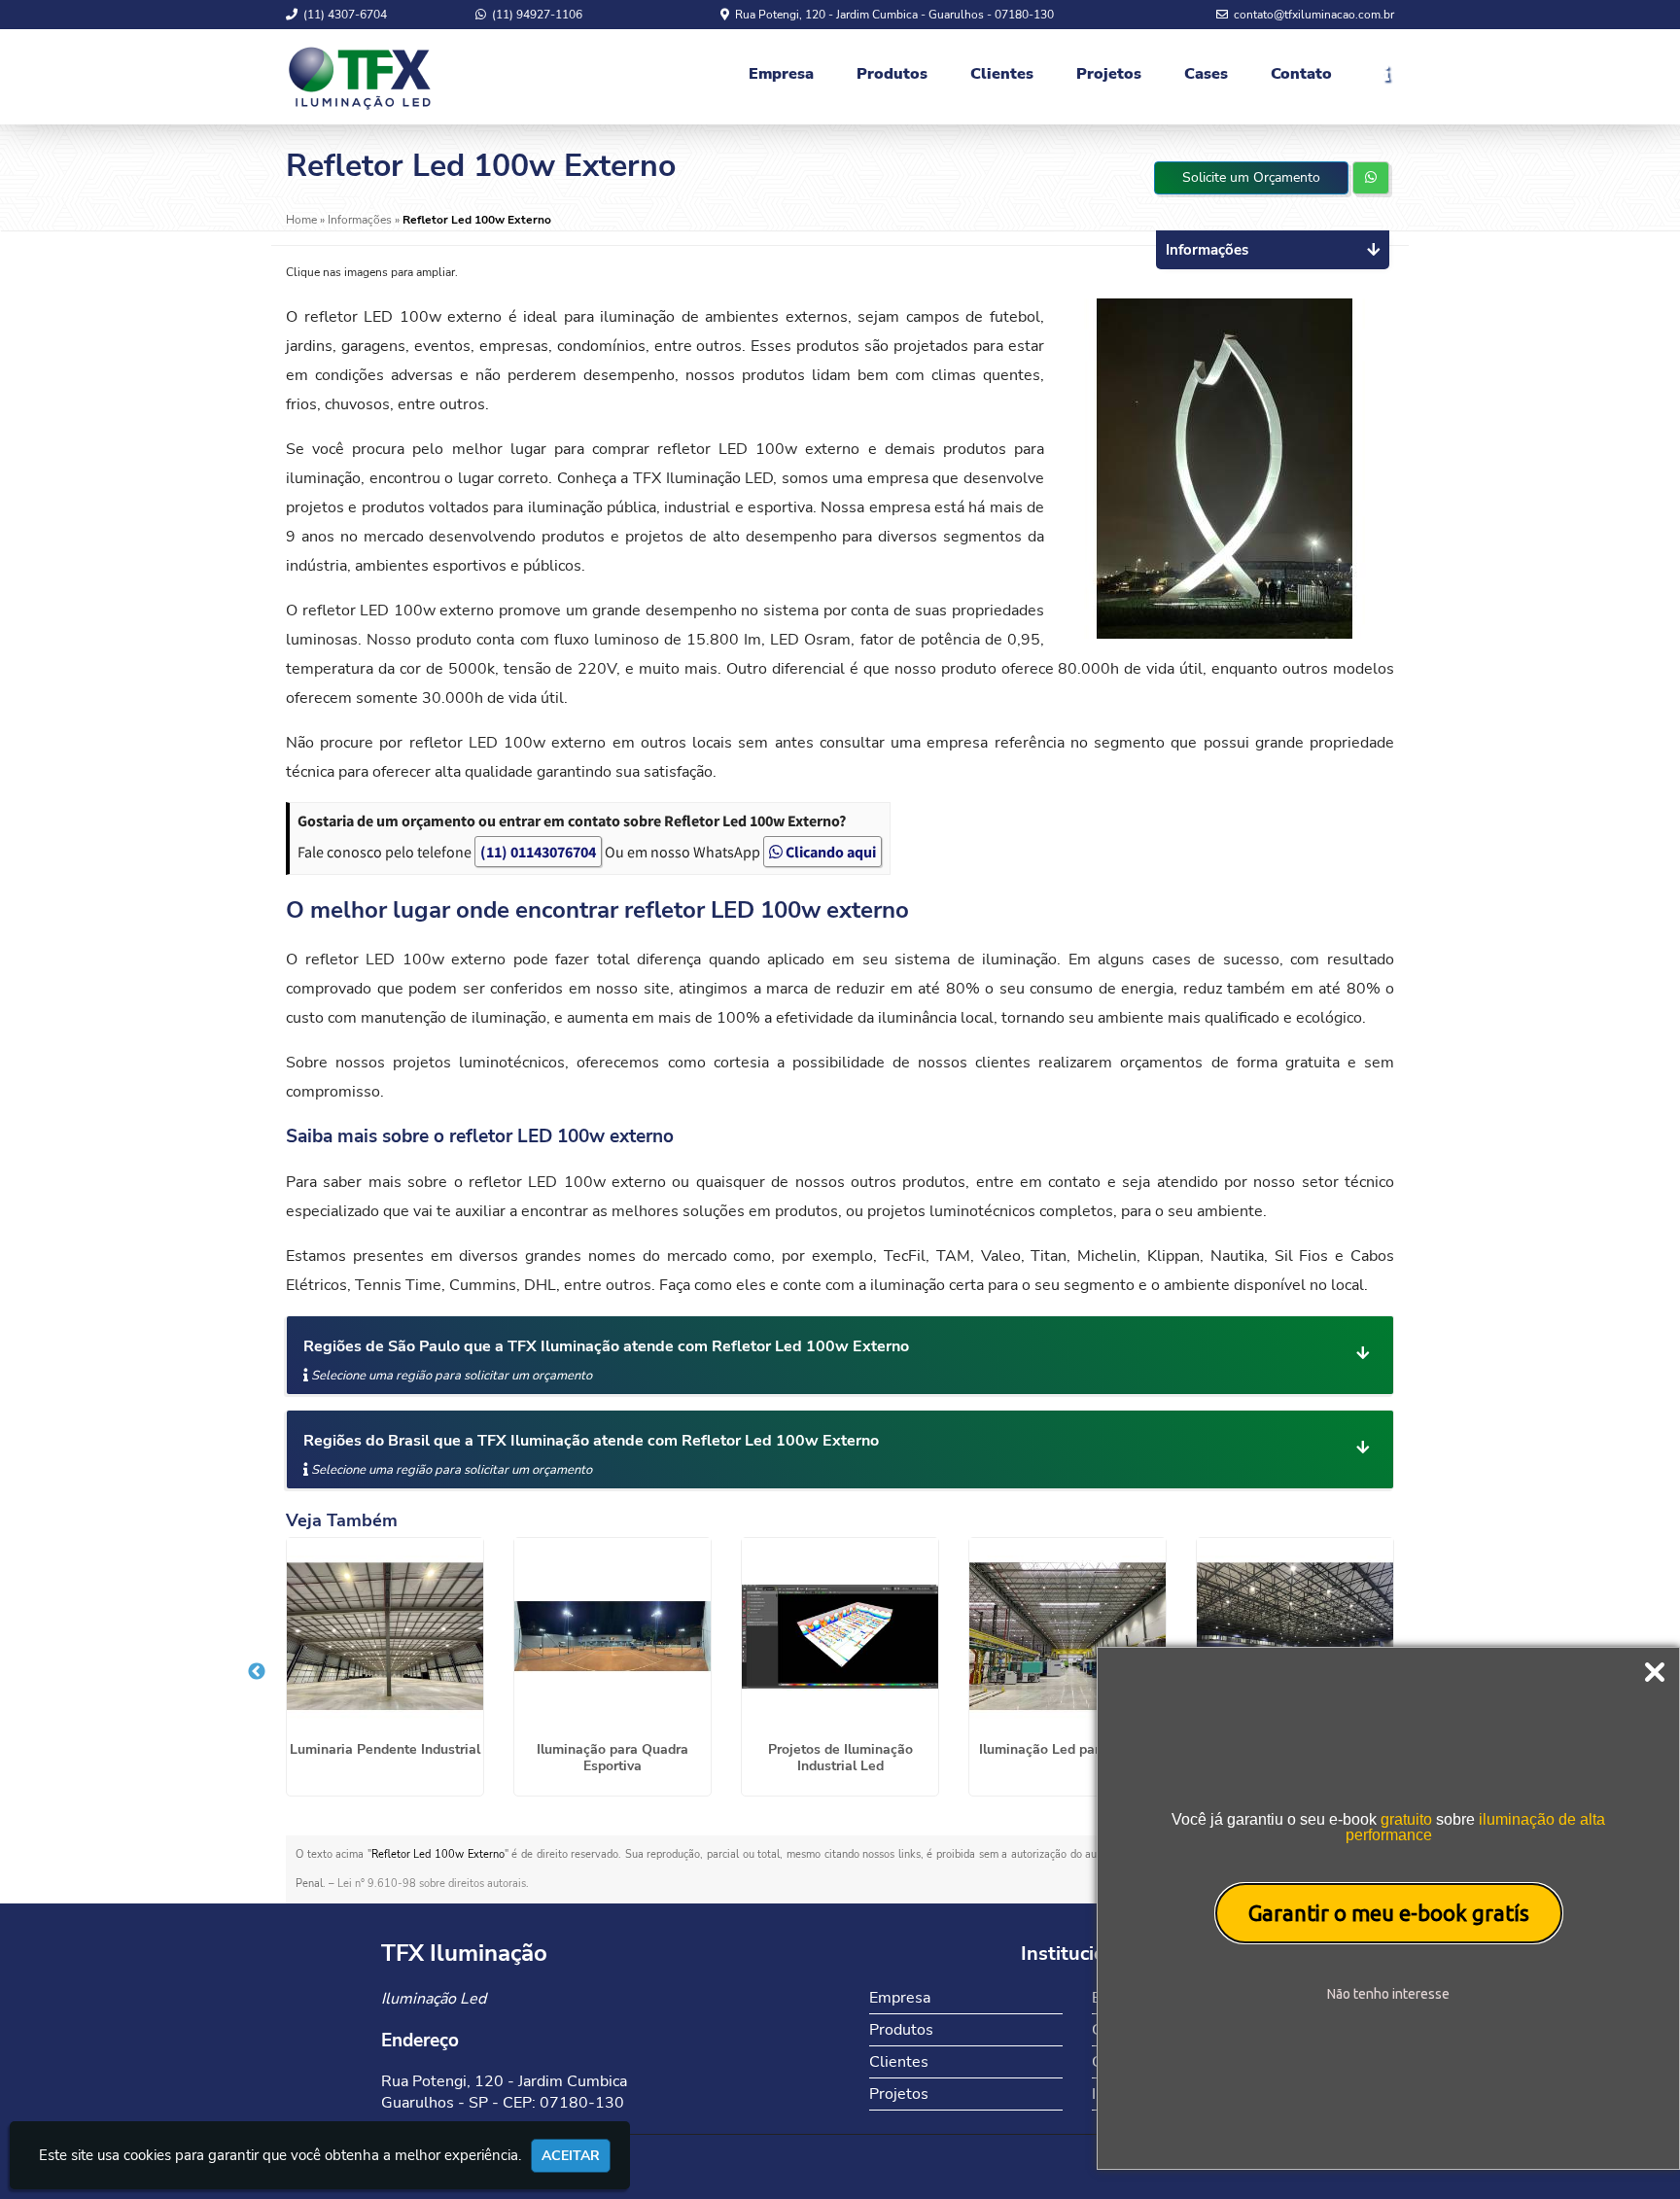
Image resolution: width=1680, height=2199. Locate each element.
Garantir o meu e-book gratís (1389, 1913)
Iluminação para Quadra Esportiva (612, 1758)
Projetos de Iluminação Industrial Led (840, 1758)
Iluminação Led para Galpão (1067, 1749)
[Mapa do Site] (1060, 2159)
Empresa (781, 74)
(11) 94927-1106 (536, 15)
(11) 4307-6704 (344, 15)
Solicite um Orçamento (1251, 177)
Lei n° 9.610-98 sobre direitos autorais (432, 1884)
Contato (1301, 74)
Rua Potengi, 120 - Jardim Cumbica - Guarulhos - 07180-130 (893, 15)
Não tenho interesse (1388, 1994)
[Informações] (1375, 76)
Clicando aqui (829, 852)
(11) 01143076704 (538, 852)
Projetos (1109, 74)
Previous (257, 1672)
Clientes (1002, 74)
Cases (1206, 74)
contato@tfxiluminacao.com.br (1312, 15)
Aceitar (571, 2156)
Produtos (892, 74)
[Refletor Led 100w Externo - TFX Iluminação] (360, 77)
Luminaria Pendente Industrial (385, 1749)
